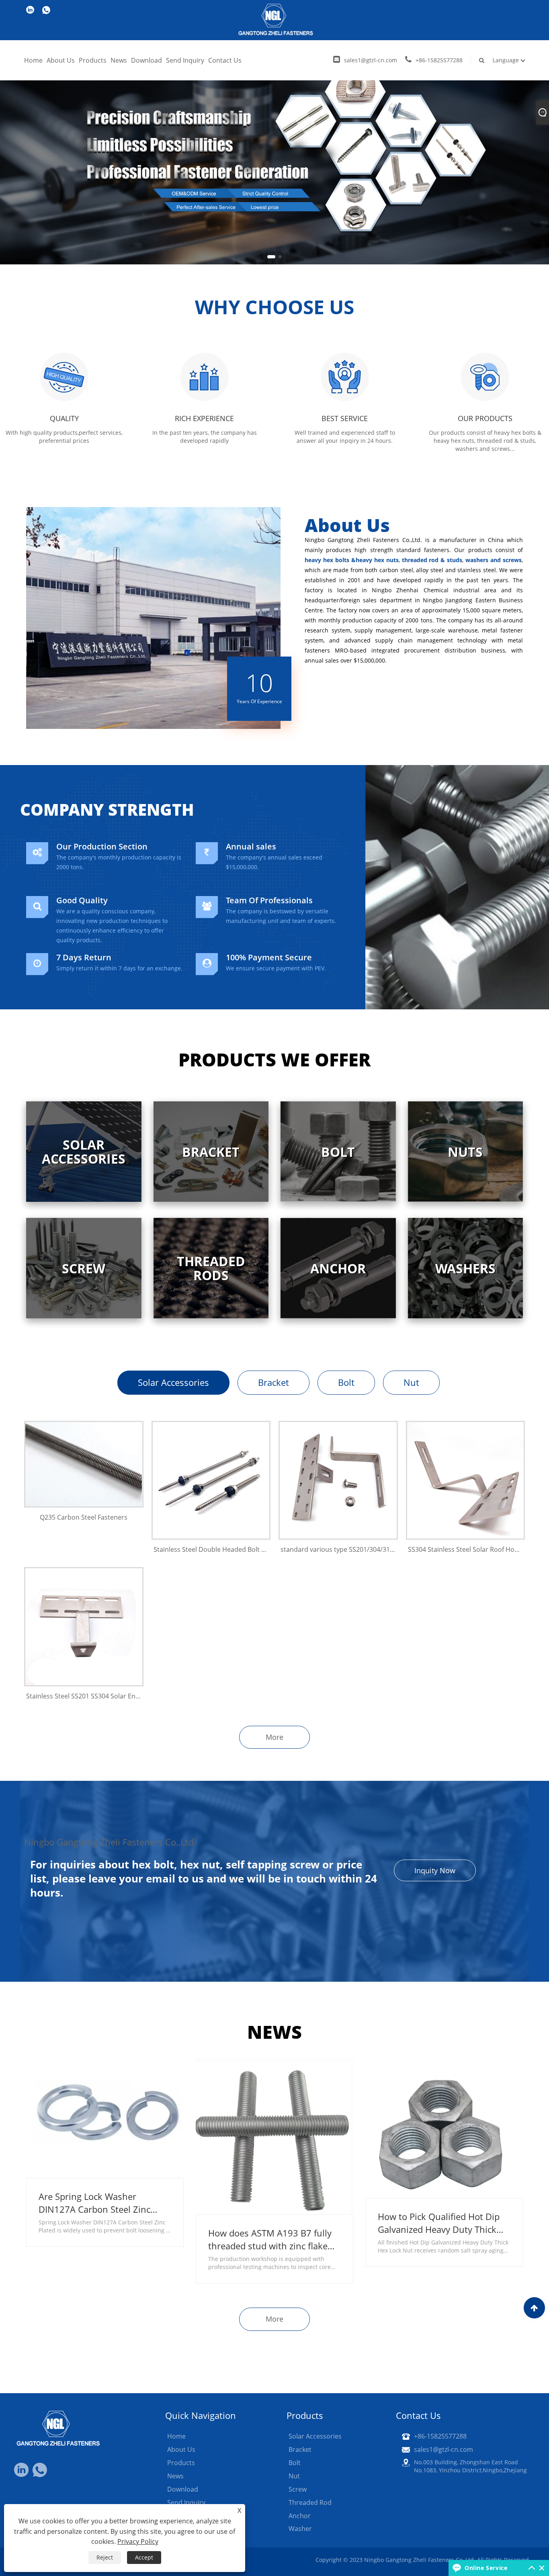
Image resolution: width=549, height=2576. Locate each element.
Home (33, 60)
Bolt (346, 1382)
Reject (105, 2557)
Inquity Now (435, 1870)
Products (93, 60)
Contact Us (225, 60)
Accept (144, 2557)
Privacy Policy (138, 2541)
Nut (411, 1382)
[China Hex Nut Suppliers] (274, 132)
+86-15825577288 (439, 60)
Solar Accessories (173, 1382)
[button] (269, 257)
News (119, 60)
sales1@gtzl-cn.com (371, 60)
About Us (61, 60)
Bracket (273, 1382)
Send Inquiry (185, 60)
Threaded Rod (310, 2502)
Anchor (300, 2516)
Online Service (486, 2568)
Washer (300, 2529)
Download (146, 60)
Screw (298, 2489)
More (274, 1737)
